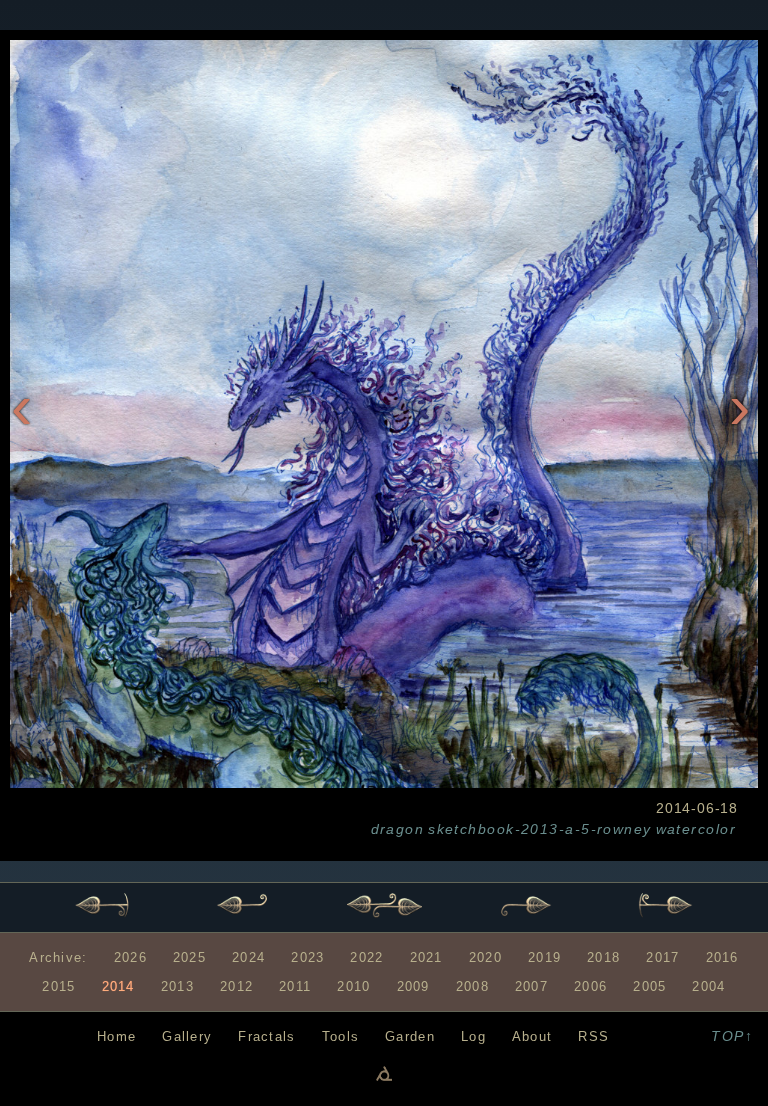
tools (340, 1036)
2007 (531, 986)
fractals (266, 1036)
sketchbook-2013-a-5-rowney (539, 829)
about (532, 1036)
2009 (413, 986)
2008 (472, 986)
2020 (485, 957)
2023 (307, 957)
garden (410, 1036)
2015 (58, 986)
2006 (590, 986)
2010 (353, 986)
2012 (236, 986)
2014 (118, 986)
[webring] (384, 1073)
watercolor (696, 829)
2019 (544, 957)
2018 (603, 957)
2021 (426, 957)
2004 (708, 986)
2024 (248, 957)
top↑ (732, 1036)
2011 (295, 986)
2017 (662, 957)
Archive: (58, 957)
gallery (187, 1036)
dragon (398, 829)
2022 (366, 957)
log (473, 1036)
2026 (130, 957)
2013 (177, 986)
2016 (722, 957)
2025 (189, 957)
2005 (649, 986)
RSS (593, 1036)
